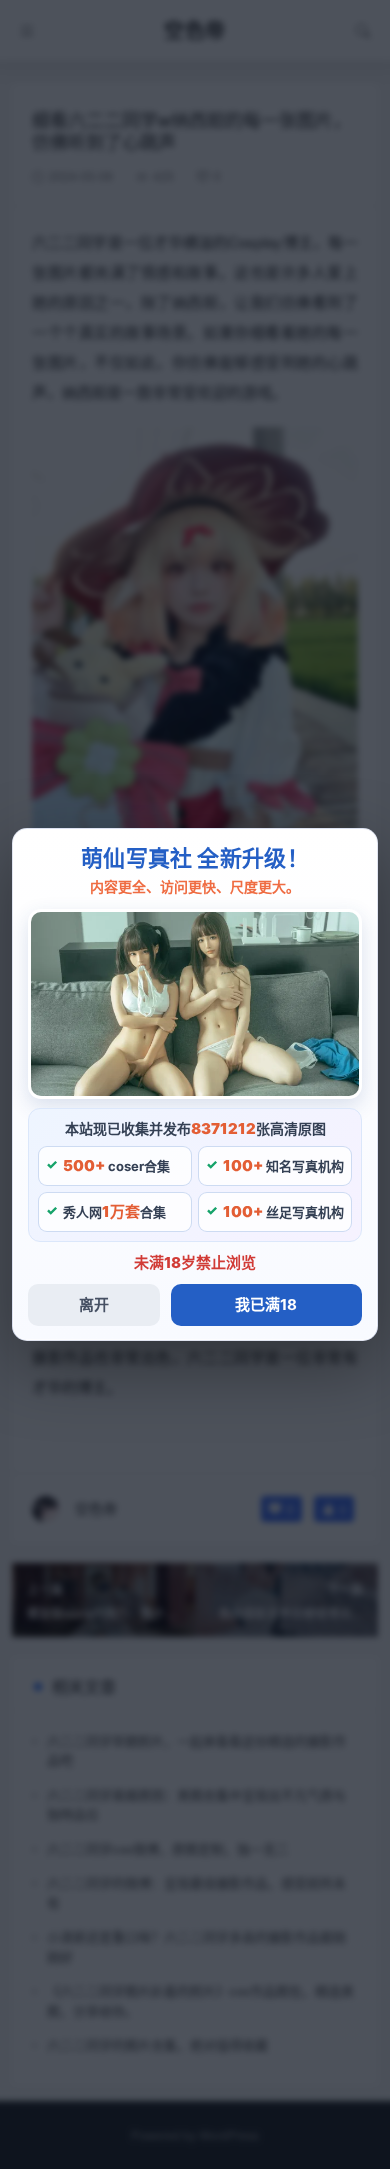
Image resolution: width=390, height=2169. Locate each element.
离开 (94, 1304)
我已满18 (266, 1304)
